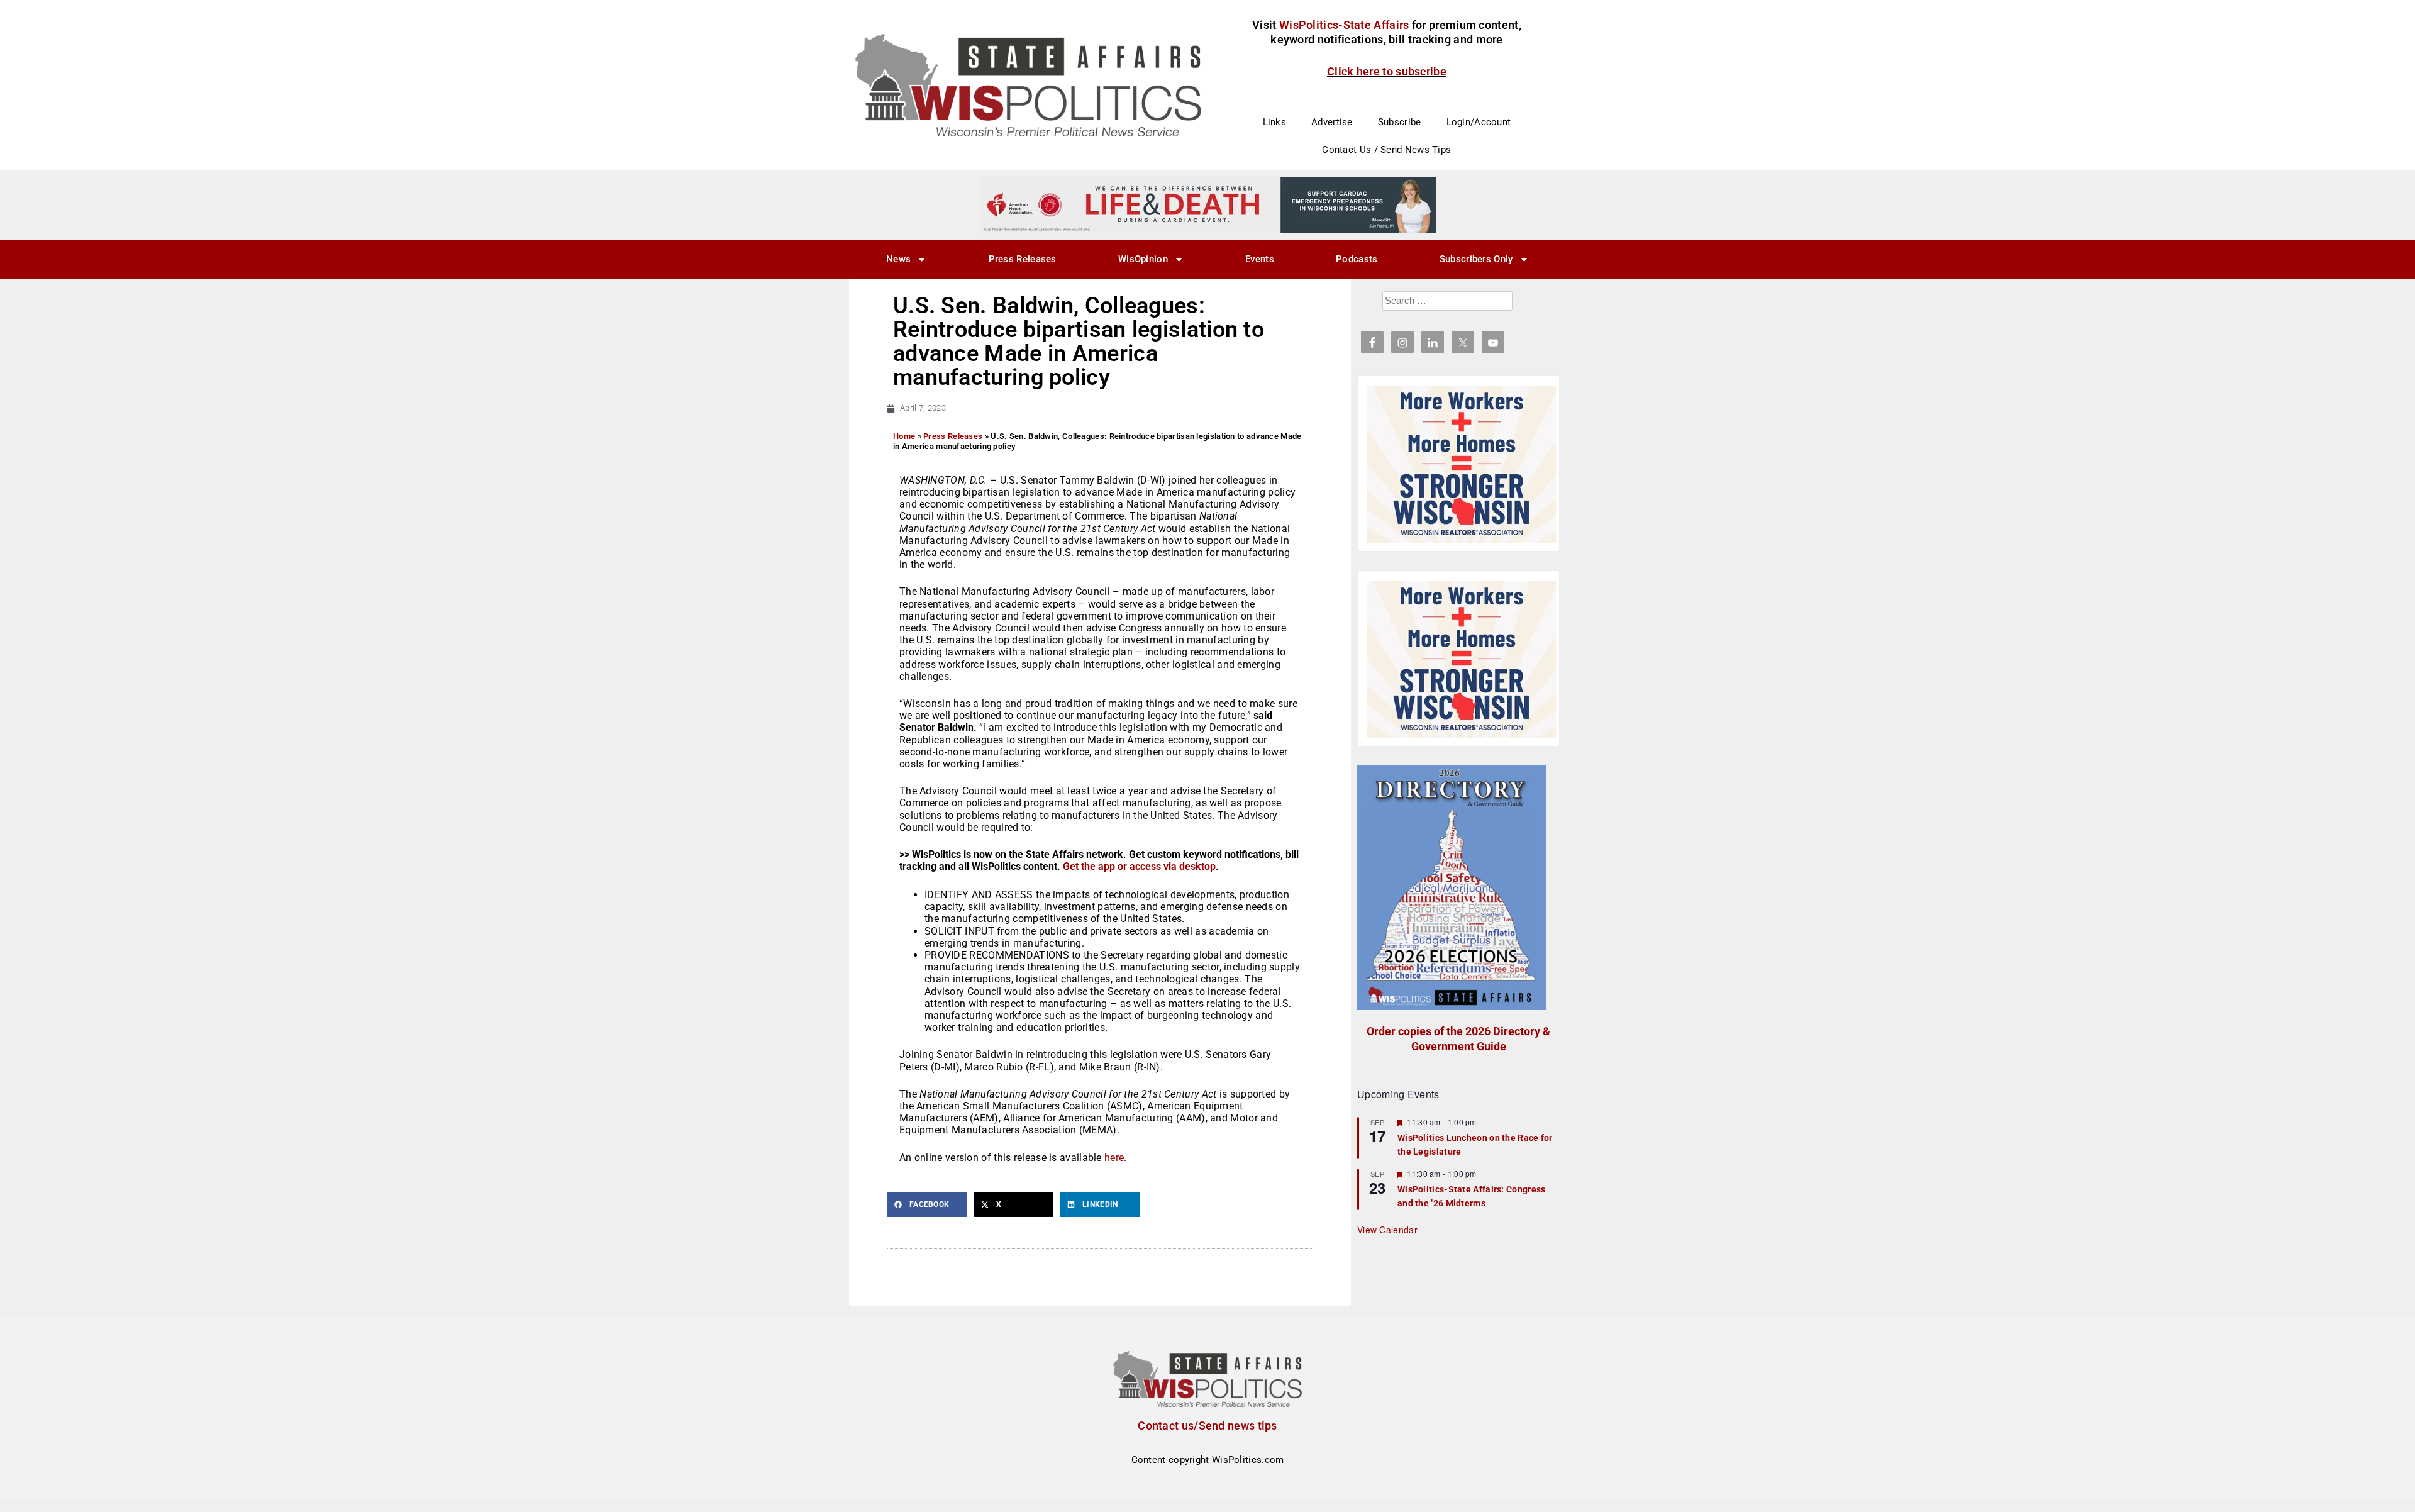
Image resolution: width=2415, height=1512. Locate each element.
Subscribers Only (1476, 259)
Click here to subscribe (1387, 71)
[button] (927, 1204)
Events (1260, 259)
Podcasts (1357, 259)
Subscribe (1400, 122)
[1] (1207, 204)
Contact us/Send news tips (1207, 1426)
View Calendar (1387, 1230)
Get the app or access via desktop (1139, 866)
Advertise (1332, 122)
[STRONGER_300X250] (1462, 464)
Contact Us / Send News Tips (1386, 150)
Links (1275, 122)
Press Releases (1023, 259)
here (1114, 1158)
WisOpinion (1143, 259)
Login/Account (1479, 122)
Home (904, 436)
